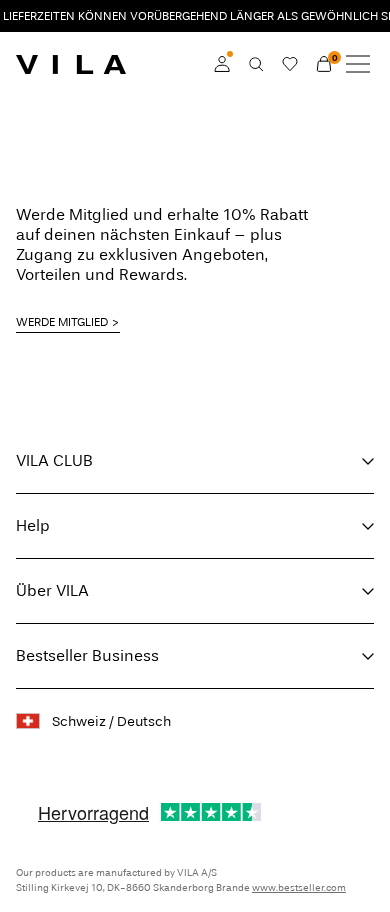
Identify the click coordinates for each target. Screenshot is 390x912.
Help (33, 525)
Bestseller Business (87, 655)
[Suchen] (256, 64)
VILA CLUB (54, 460)
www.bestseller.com (299, 888)
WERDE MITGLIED (62, 322)
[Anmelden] (222, 64)
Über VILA (52, 590)
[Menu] (358, 64)
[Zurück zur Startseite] (71, 64)
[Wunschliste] (290, 64)
